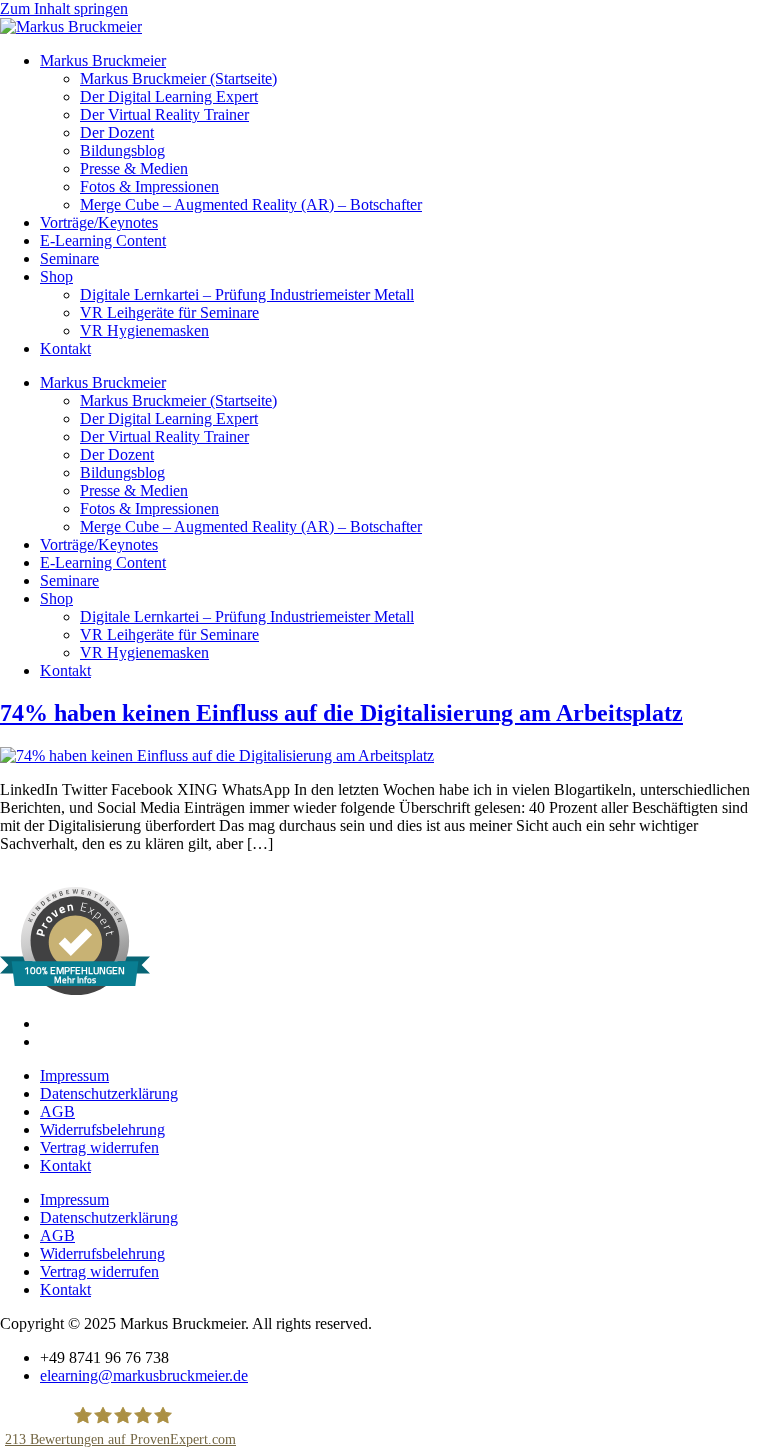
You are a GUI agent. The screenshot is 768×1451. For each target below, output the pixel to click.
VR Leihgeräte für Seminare (169, 312)
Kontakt (65, 348)
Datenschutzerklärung (109, 1093)
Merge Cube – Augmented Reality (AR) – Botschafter (251, 204)
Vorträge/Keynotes (99, 222)
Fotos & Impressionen (149, 186)
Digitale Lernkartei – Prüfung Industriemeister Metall (247, 294)
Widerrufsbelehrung (102, 1129)
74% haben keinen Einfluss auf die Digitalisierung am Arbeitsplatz (341, 713)
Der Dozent (117, 132)
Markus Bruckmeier (103, 60)
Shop (56, 276)
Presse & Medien (134, 168)
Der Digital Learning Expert (169, 96)
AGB (57, 1111)
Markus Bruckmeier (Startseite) (178, 78)
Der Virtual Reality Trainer (164, 114)
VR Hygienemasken (144, 330)
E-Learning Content (103, 240)
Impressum (74, 1075)
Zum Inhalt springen (64, 8)
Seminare (69, 258)
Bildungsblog (122, 150)
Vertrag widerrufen (99, 1147)
